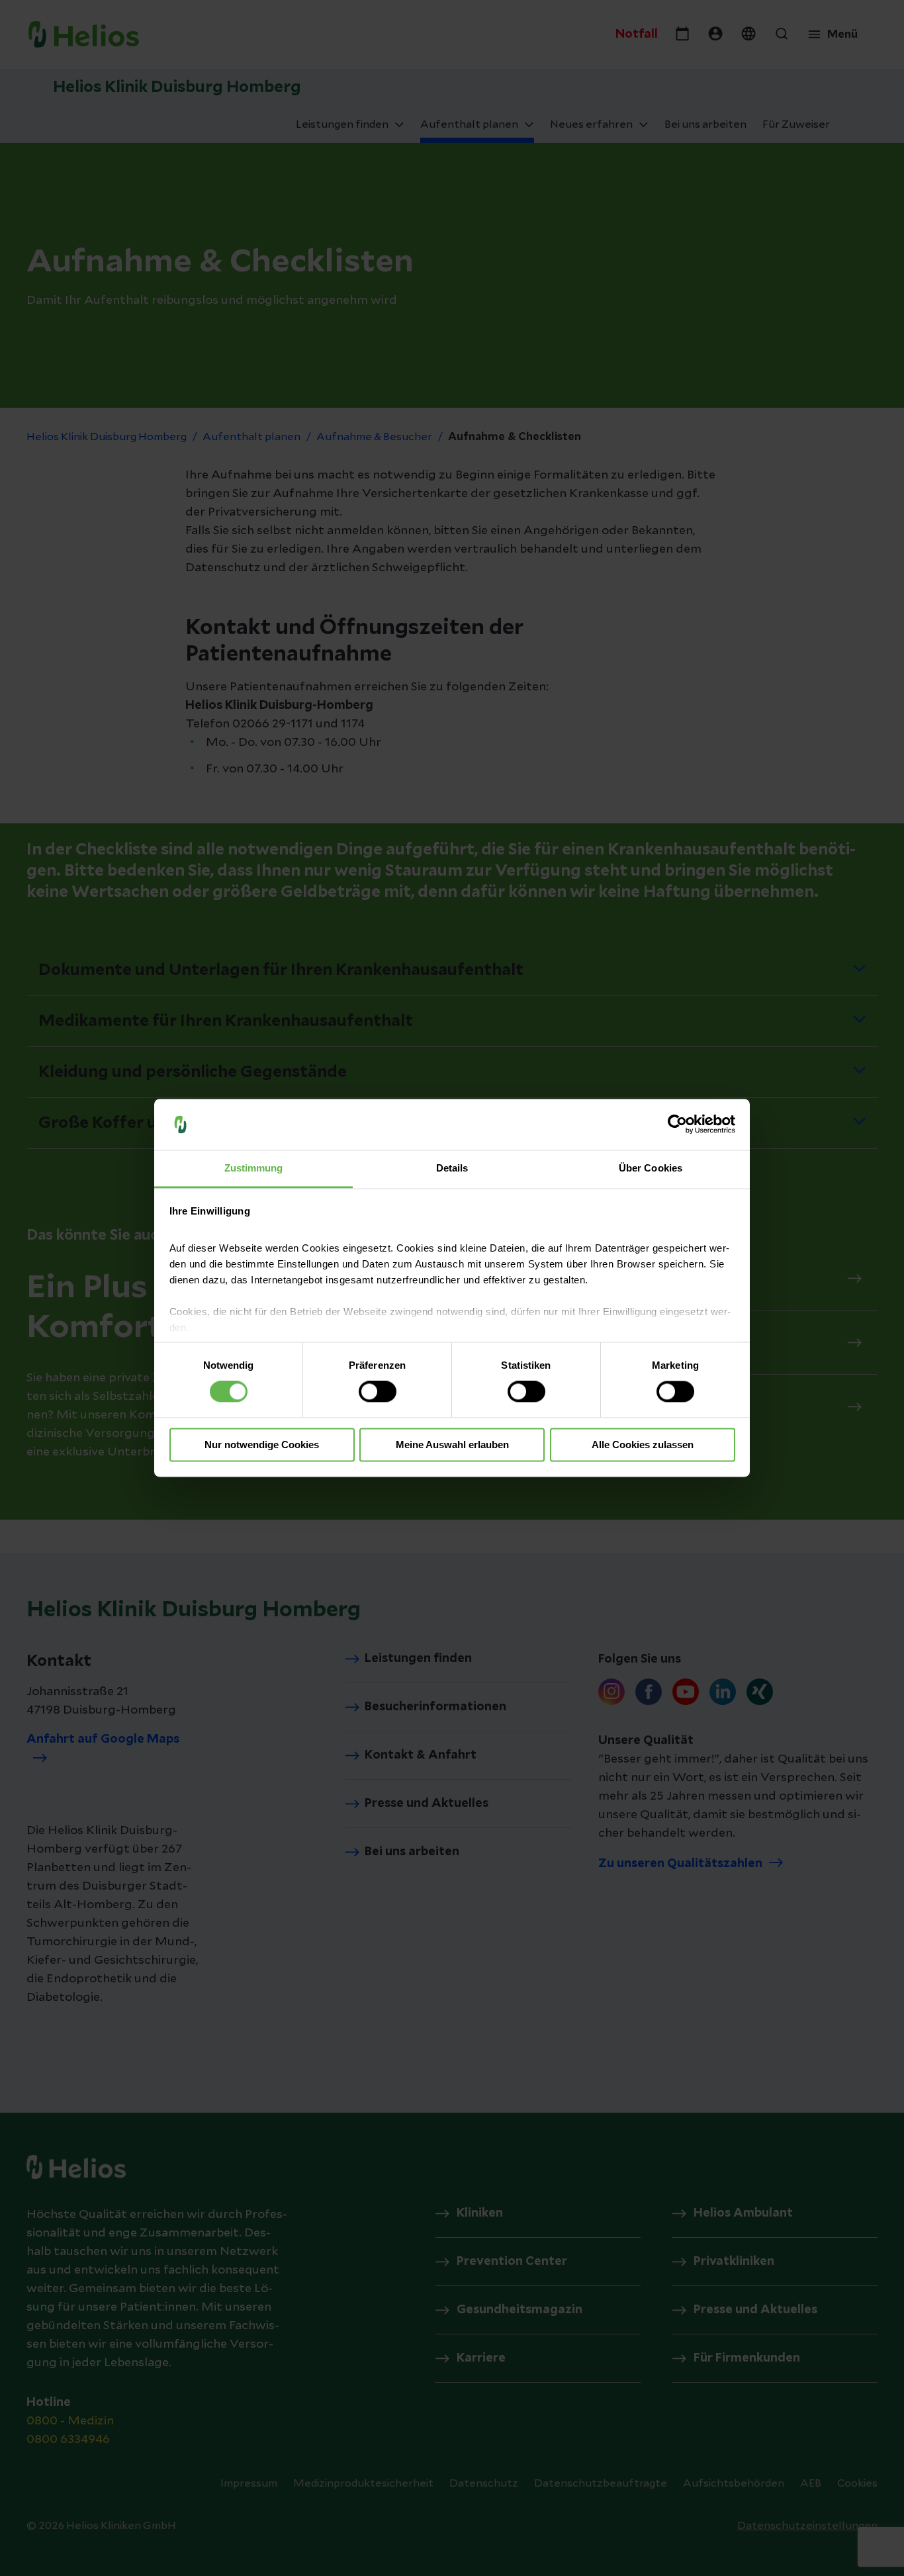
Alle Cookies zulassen (643, 1445)
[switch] (378, 1392)
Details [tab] (452, 1168)
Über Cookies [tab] (651, 1168)
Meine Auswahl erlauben (452, 1445)
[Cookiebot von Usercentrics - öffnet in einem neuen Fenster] (677, 1125)
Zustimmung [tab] (254, 1168)
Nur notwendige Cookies (262, 1445)
